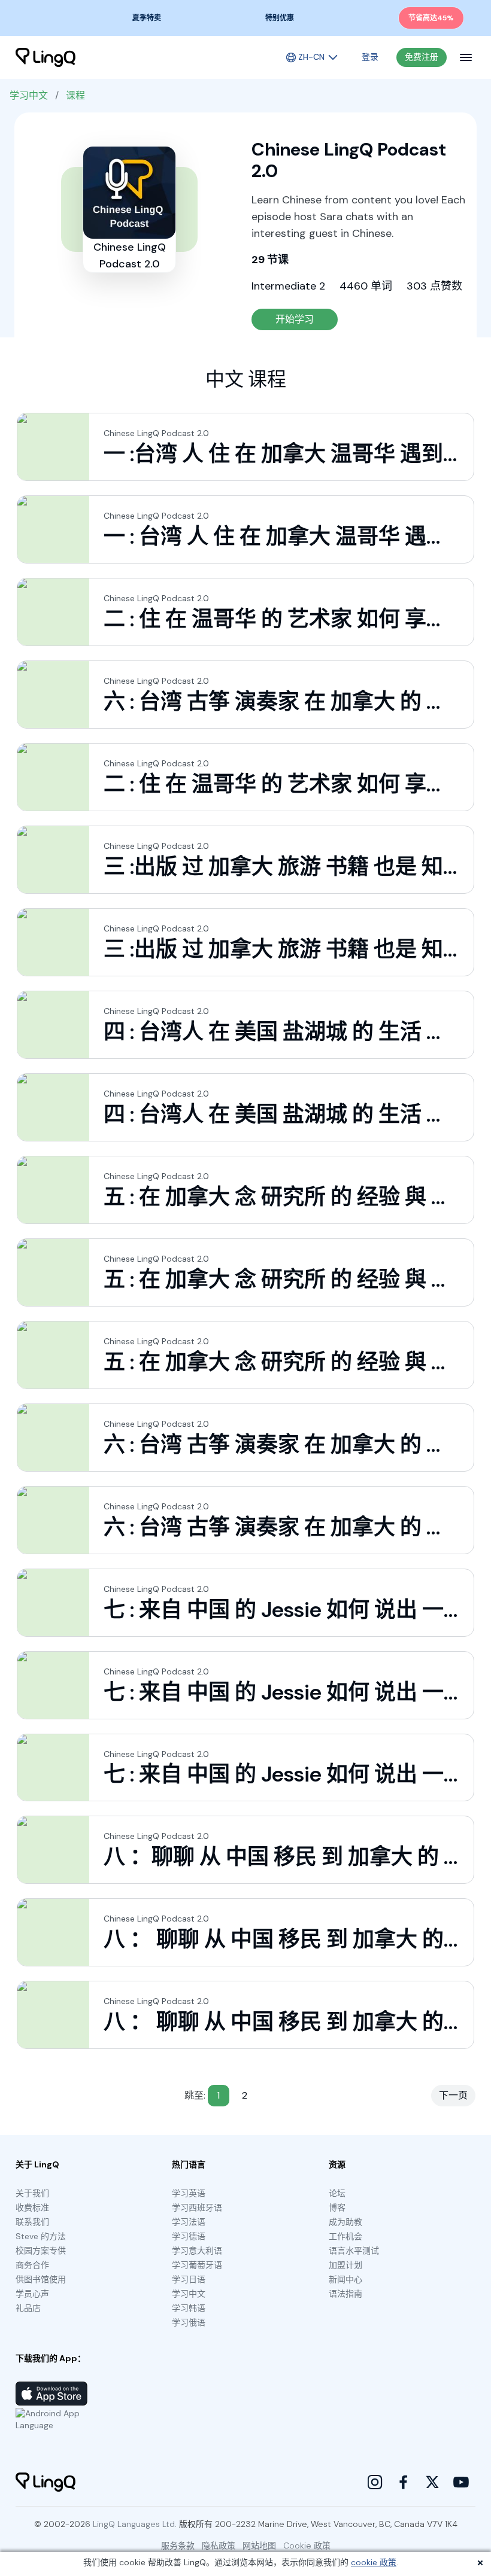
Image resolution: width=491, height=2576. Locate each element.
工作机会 (345, 2236)
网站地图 (259, 2545)
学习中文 (29, 95)
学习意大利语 (197, 2251)
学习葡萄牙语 (197, 2265)
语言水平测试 (354, 2251)
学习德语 (189, 2236)
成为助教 (345, 2222)
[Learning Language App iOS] (51, 2394)
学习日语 (189, 2279)
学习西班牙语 (197, 2207)
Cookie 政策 (307, 2545)
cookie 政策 (374, 2562)
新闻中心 (345, 2279)
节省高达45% (431, 18)
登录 (370, 57)
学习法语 (189, 2222)
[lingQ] (46, 57)
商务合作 (32, 2265)
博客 (337, 2207)
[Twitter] (432, 2482)
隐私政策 (219, 2545)
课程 (75, 95)
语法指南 (345, 2294)
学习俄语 (189, 2322)
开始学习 (295, 319)
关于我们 (32, 2193)
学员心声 (32, 2294)
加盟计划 (345, 2265)
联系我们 (32, 2222)
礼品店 (28, 2308)
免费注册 (422, 57)
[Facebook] (404, 2482)
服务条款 (178, 2545)
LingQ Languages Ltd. (135, 2524)
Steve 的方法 (41, 2236)
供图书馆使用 (41, 2279)
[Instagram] (375, 2482)
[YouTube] (461, 2482)
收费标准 (32, 2207)
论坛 (337, 2193)
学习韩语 (189, 2308)
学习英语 (189, 2193)
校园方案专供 (41, 2251)
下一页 (453, 2095)
